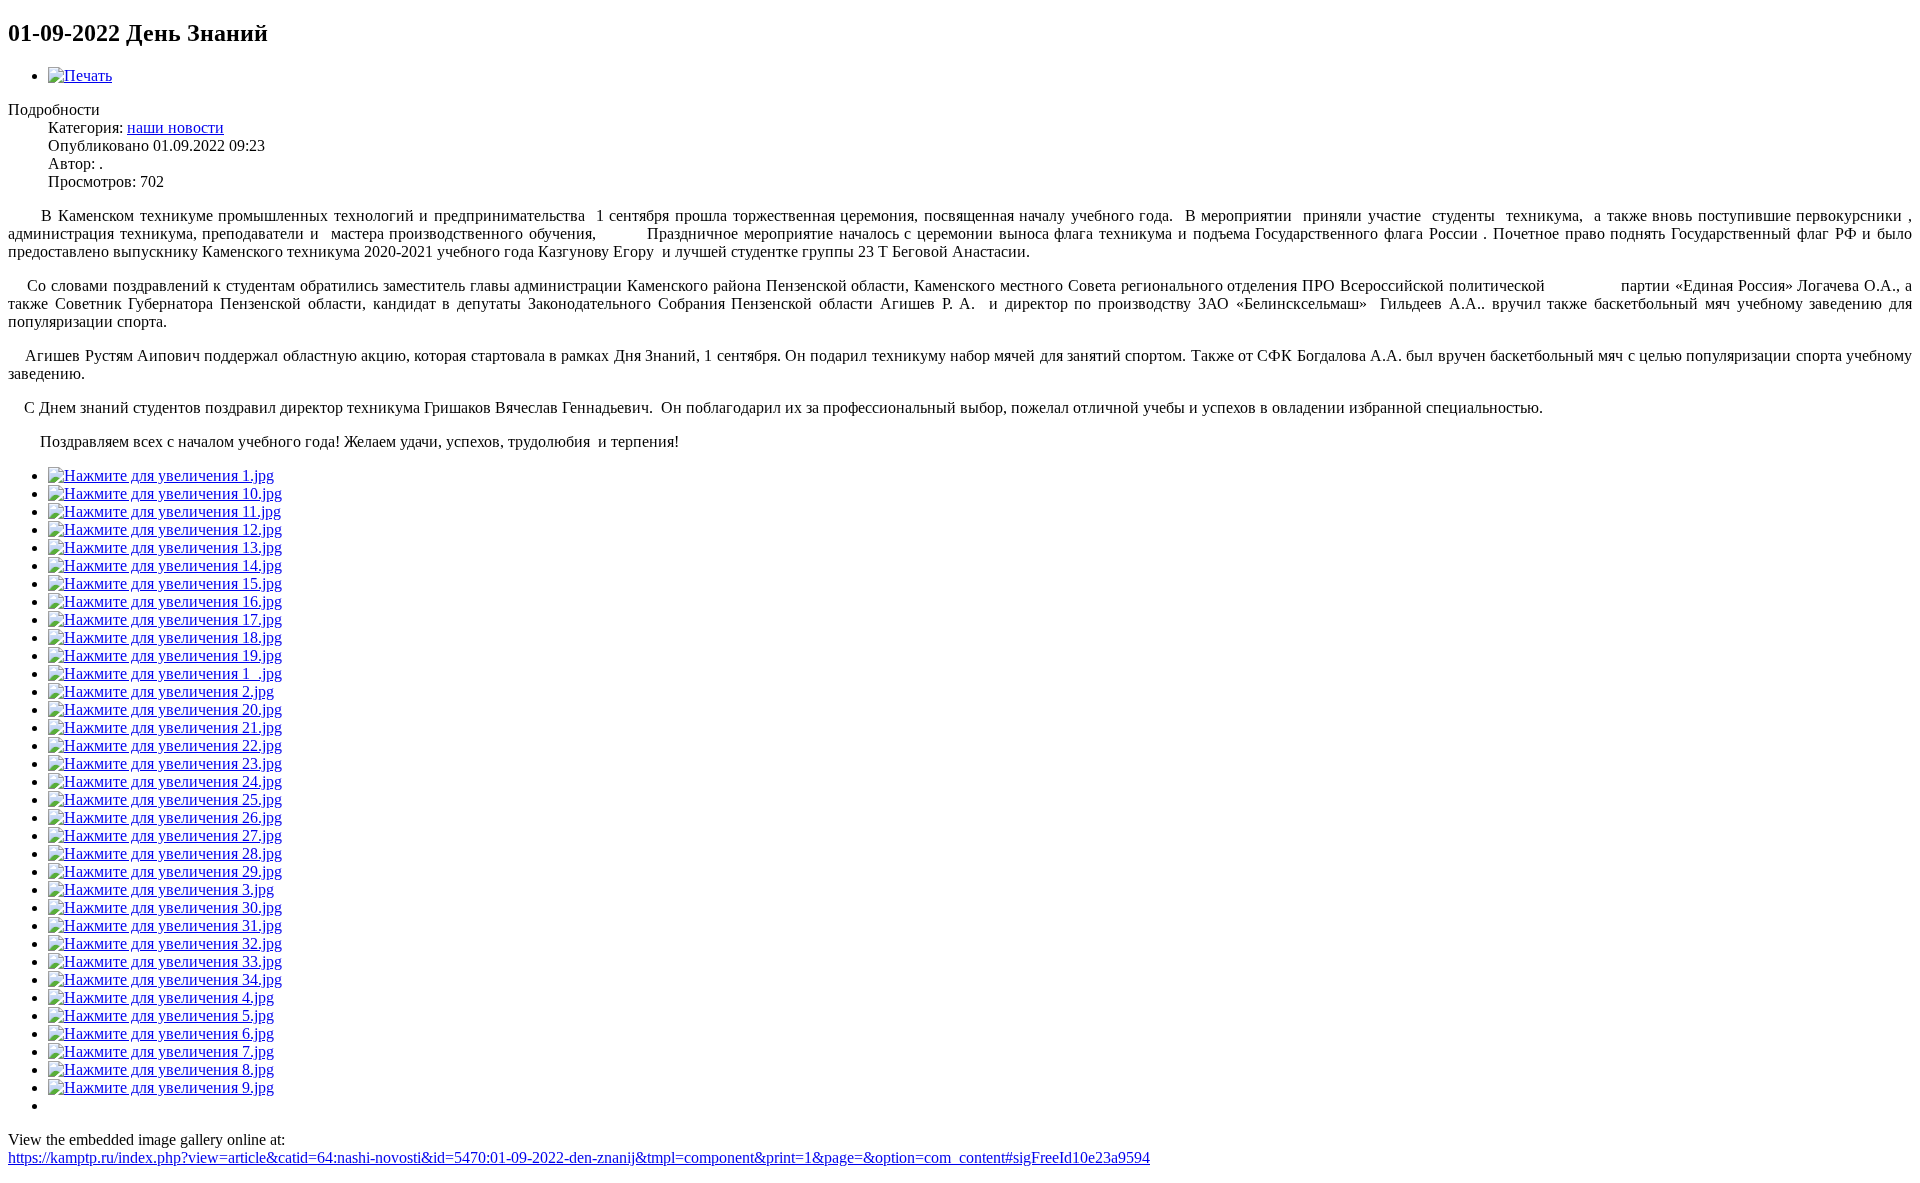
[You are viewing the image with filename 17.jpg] (165, 619)
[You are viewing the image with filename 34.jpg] (165, 979)
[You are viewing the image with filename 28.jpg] (165, 853)
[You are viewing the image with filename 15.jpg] (165, 583)
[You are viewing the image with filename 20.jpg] (165, 709)
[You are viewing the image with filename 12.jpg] (165, 529)
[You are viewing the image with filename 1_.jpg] (165, 673)
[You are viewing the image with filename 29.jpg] (165, 871)
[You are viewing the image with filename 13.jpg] (165, 547)
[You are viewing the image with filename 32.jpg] (165, 943)
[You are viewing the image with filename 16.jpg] (165, 601)
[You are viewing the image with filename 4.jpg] (161, 997)
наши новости (175, 127)
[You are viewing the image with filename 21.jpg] (165, 727)
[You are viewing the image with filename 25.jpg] (165, 799)
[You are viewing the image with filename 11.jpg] (164, 511)
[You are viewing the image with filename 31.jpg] (165, 925)
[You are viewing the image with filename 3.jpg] (161, 889)
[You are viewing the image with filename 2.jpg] (161, 691)
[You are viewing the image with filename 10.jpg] (165, 493)
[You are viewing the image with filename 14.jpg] (165, 565)
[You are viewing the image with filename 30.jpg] (165, 907)
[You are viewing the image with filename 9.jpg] (161, 1087)
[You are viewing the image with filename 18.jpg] (165, 637)
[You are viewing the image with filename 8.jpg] (161, 1069)
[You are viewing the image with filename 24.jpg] (165, 781)
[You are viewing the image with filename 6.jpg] (161, 1033)
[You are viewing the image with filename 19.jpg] (165, 655)
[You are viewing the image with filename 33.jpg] (165, 961)
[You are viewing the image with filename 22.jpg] (165, 745)
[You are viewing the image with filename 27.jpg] (165, 835)
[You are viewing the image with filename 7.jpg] (161, 1051)
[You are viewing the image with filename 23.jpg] (165, 763)
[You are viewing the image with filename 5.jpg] (161, 1015)
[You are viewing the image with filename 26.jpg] (165, 817)
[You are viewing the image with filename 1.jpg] (161, 475)
